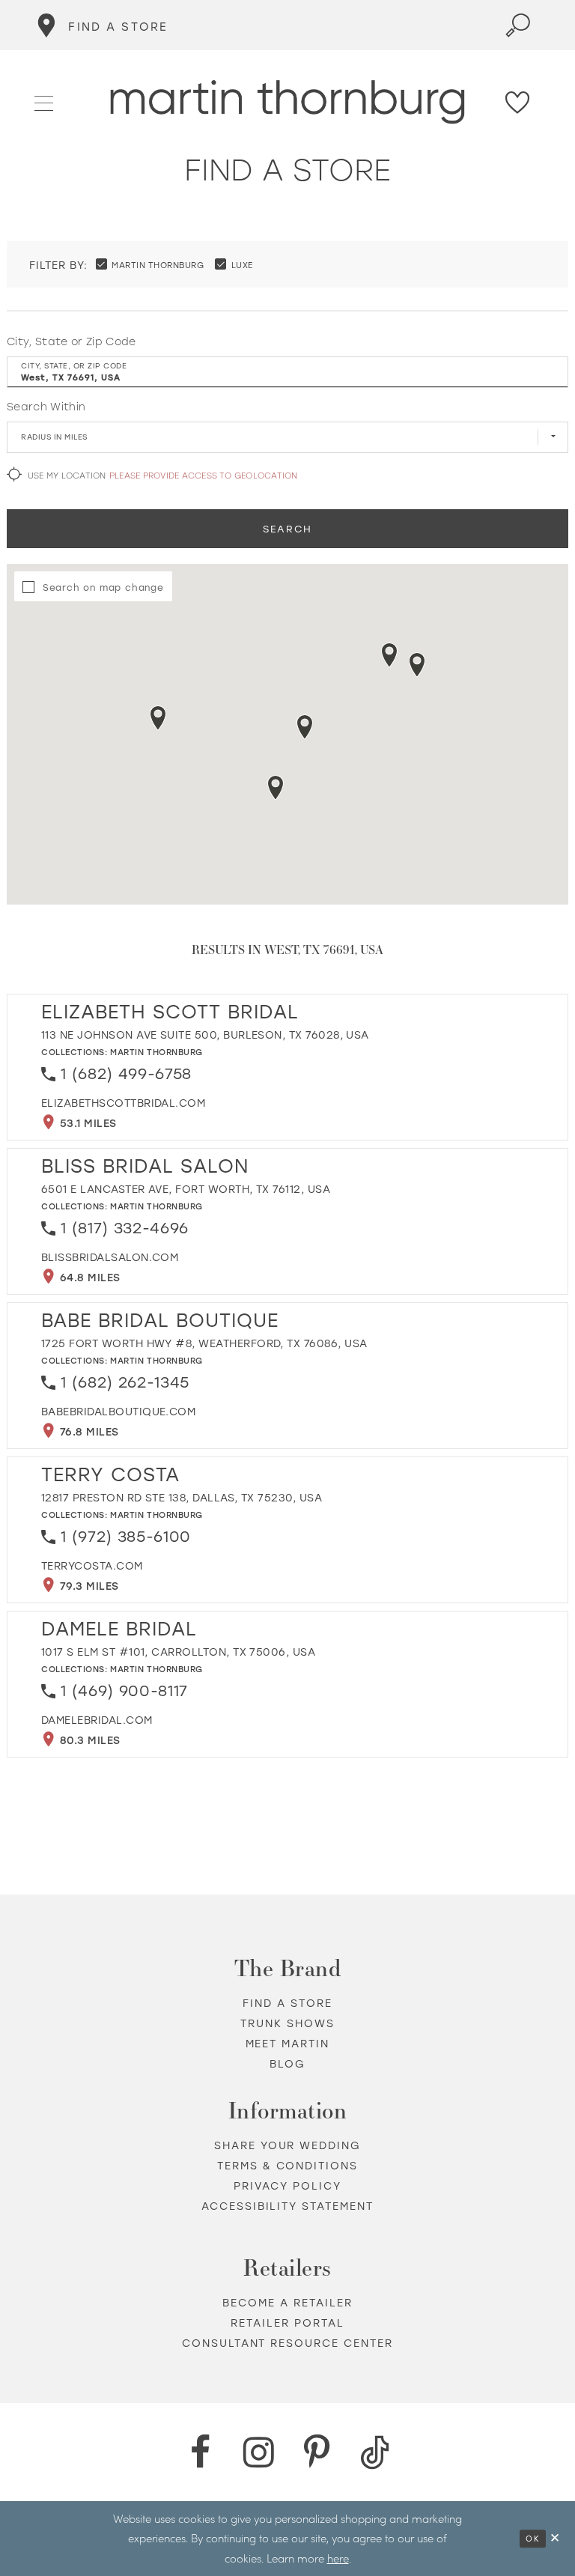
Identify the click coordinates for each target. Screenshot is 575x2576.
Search (287, 528)
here (338, 2558)
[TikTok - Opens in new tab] (375, 2452)
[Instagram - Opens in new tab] (258, 2452)
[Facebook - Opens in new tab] (200, 2452)
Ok (533, 2539)
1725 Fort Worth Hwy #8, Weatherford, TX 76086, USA (204, 1343)
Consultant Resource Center (288, 2343)
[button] (45, 101)
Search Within (46, 407)
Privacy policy (287, 2185)
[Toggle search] (518, 25)
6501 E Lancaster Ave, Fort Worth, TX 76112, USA (186, 1189)
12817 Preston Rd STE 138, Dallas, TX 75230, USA (182, 1497)
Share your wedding (288, 2145)
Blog (287, 2063)
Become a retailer (287, 2302)
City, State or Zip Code (72, 341)
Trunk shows (287, 2023)
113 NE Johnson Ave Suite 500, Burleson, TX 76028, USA (205, 1035)
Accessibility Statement (288, 2206)
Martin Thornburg (156, 1052)
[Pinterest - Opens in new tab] (317, 2452)
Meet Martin (288, 2043)
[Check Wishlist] (518, 102)
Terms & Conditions (288, 2165)
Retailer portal (287, 2323)
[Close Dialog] (556, 2538)
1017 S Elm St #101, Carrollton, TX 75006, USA (178, 1652)
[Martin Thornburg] (288, 102)
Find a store (287, 2003)
